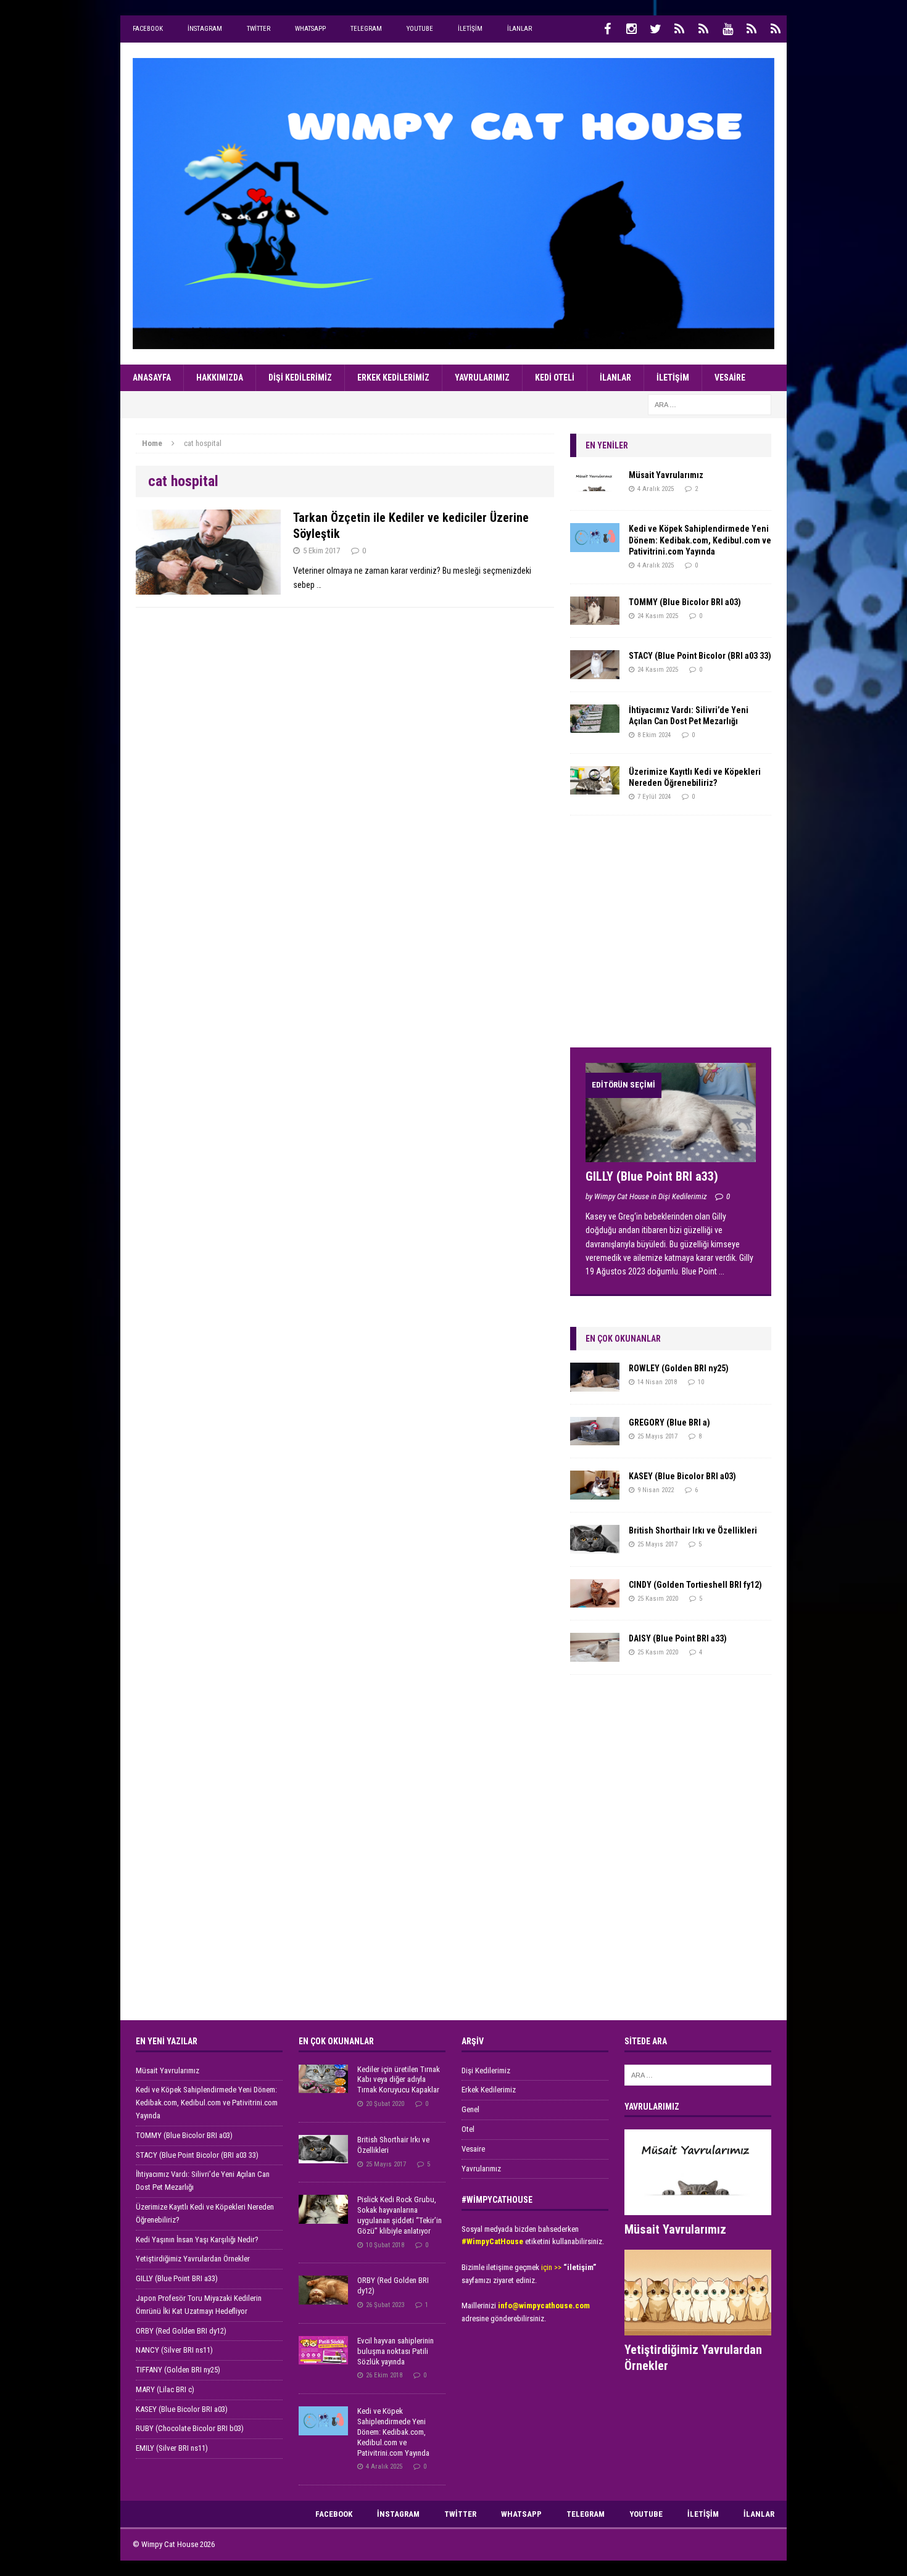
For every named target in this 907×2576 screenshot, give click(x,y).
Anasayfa (152, 378)
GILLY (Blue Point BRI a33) (652, 1176)
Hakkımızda (220, 378)
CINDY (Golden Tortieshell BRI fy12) (695, 1585)
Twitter (259, 29)
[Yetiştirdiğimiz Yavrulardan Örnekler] (698, 2328)
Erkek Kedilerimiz (393, 378)
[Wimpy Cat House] (453, 204)
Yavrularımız (482, 378)
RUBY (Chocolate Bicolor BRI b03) (190, 2428)
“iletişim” (580, 2267)
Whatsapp (310, 29)
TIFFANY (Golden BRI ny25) (178, 2370)
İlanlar (520, 29)
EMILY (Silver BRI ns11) (172, 2448)
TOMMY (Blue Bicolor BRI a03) (685, 602)
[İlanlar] (776, 29)
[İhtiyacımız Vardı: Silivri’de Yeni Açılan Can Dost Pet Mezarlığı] (595, 726)
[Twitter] (655, 29)
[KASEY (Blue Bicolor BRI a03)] (595, 1492)
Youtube (420, 29)
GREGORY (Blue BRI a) (669, 1422)
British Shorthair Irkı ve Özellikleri (693, 1530)
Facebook (148, 29)
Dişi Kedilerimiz (300, 378)
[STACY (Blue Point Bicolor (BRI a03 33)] (595, 672)
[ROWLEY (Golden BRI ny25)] (595, 1384)
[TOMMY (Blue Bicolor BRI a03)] (595, 618)
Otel (468, 2129)
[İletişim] (752, 29)
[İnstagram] (631, 29)
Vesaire (730, 378)
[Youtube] (727, 29)
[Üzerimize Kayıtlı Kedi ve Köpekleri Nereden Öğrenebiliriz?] (595, 788)
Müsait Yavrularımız (666, 475)
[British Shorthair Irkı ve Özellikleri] (595, 1546)
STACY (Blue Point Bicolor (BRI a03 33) (700, 656)
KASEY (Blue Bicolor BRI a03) (682, 1476)
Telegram (366, 29)
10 (701, 1382)
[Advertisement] (663, 936)
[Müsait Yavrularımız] (595, 491)
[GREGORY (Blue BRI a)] (595, 1439)
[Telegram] (703, 29)
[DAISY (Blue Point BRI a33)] (595, 1654)
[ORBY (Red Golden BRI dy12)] (323, 2297)
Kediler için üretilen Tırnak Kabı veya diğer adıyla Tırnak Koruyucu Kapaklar (399, 2080)
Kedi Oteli (555, 378)
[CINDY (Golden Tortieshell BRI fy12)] (595, 1601)
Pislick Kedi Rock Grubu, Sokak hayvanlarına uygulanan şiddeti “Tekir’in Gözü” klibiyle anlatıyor (400, 2215)
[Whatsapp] (679, 29)
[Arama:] (710, 404)
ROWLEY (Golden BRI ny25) (679, 1368)
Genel (470, 2109)
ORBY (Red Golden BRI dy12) (181, 2331)
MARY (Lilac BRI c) (165, 2389)
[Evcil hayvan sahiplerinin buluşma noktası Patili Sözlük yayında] (323, 2358)
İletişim (470, 29)
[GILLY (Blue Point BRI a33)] (671, 1155)
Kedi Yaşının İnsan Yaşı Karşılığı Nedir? (197, 2240)
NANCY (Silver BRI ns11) (174, 2350)
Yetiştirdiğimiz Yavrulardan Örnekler (193, 2259)
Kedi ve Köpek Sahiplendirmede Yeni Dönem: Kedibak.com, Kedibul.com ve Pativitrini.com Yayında (700, 540)
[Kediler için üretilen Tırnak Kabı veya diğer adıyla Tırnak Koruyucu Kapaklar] (323, 2086)
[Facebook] (607, 29)
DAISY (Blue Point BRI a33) (678, 1638)
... (722, 1271)
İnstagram (205, 29)
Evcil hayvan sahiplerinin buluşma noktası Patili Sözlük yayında (396, 2351)
